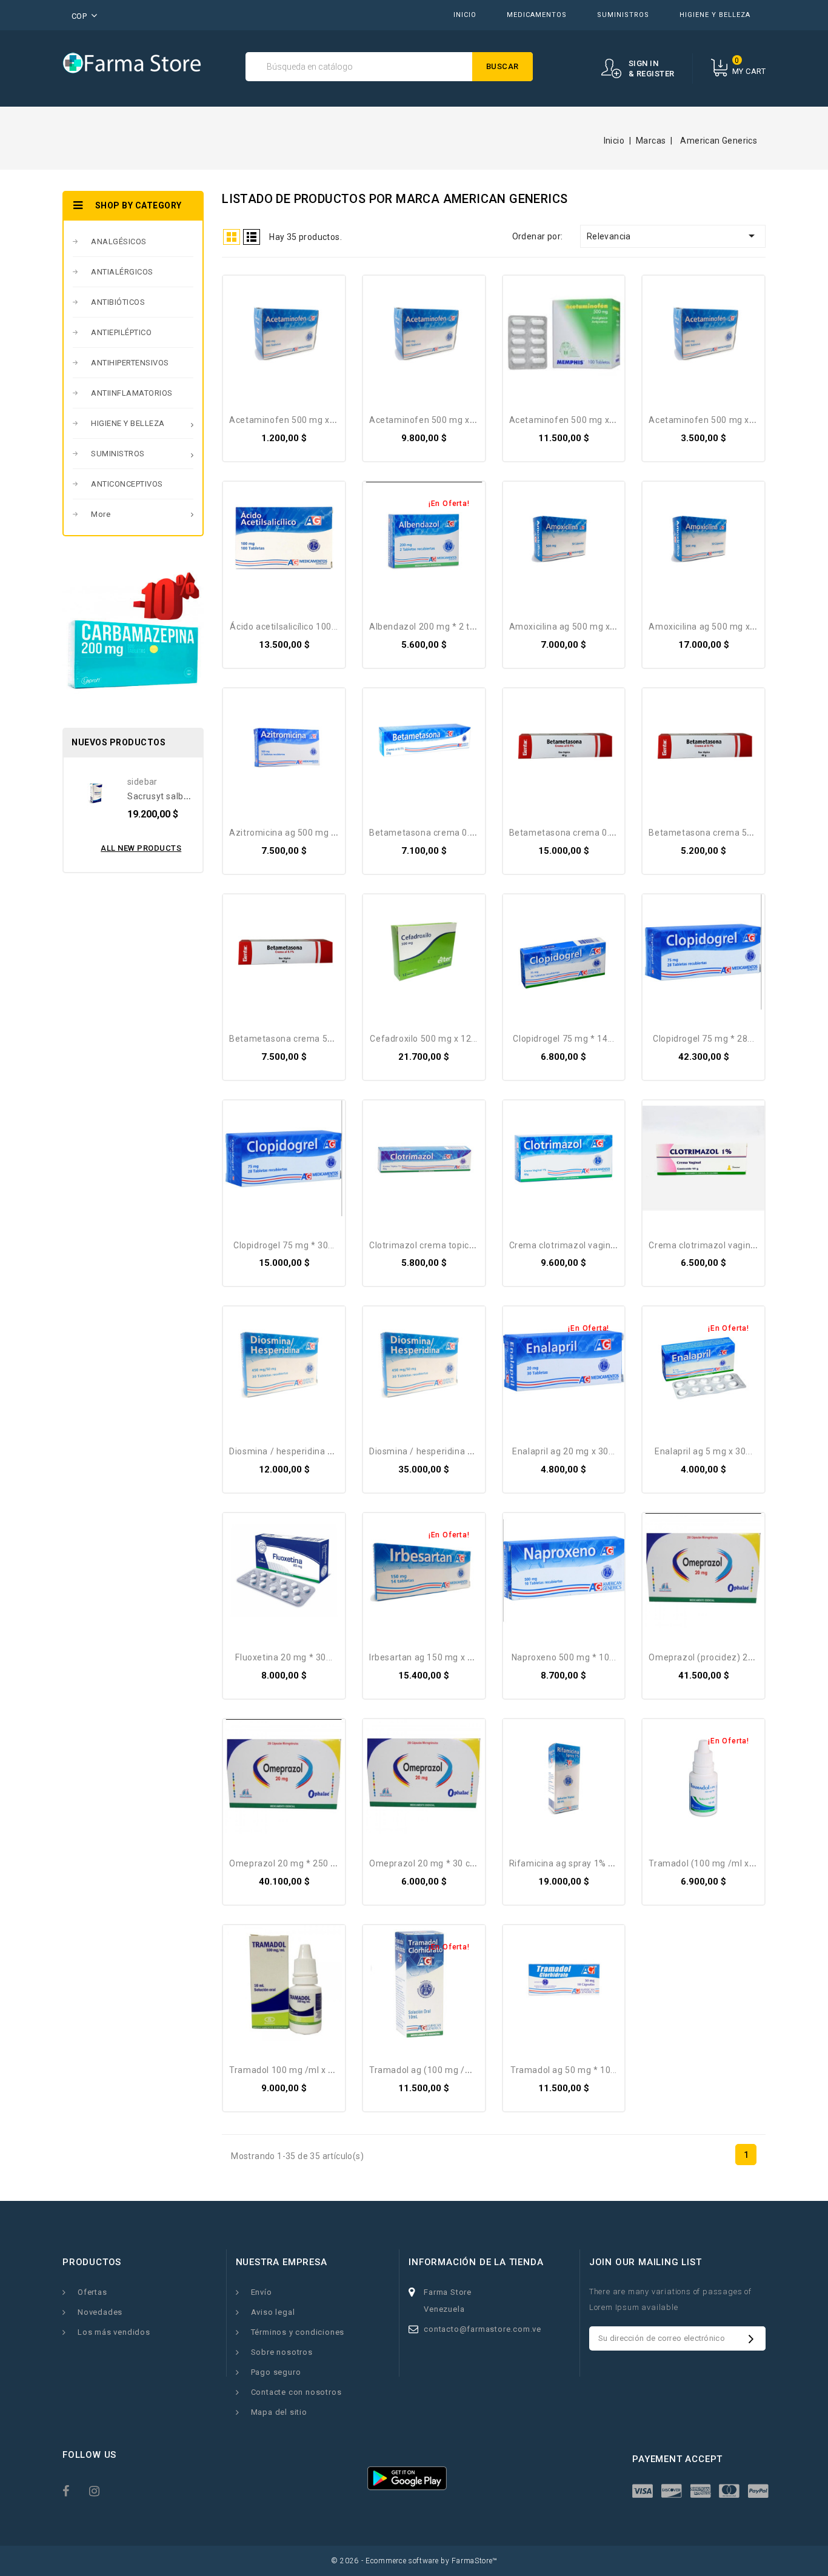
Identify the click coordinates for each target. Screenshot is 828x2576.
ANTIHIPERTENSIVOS (130, 363)
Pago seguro (276, 2372)
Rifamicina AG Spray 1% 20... (567, 1863)
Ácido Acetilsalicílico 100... (284, 627)
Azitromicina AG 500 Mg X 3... (289, 833)
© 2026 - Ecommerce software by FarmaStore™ (414, 2561)
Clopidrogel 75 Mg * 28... (703, 1039)
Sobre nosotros (282, 2352)
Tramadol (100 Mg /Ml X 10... (708, 1863)
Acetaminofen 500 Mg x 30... (708, 420)
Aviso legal (273, 2312)
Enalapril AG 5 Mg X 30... (703, 1451)
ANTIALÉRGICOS (122, 272)
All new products (141, 848)
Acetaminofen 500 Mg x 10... (289, 420)
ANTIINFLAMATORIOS (132, 393)
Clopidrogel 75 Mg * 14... (563, 1039)
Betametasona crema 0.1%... (429, 833)
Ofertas (92, 2292)
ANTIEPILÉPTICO (121, 332)
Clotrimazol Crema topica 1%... (432, 1245)
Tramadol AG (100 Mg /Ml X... (429, 2070)
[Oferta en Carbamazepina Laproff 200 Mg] (133, 634)
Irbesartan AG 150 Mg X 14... (427, 1657)
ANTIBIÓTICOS (118, 302)
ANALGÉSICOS (119, 241)
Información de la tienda (476, 2262)
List (252, 237)
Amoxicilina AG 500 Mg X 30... (709, 627)
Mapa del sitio (279, 2412)
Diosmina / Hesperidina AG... (287, 1451)
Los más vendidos (114, 2332)
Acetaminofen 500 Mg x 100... (432, 420)
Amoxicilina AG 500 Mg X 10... (569, 627)
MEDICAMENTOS (537, 15)
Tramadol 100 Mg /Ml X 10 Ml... (293, 2070)
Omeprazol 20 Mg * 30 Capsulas (436, 1863)
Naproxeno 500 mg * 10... (564, 1657)
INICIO (465, 15)
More (101, 514)
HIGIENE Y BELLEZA (715, 15)
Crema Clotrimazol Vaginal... (567, 1245)
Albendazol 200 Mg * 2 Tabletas (435, 627)
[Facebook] (73, 2490)
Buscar (502, 66)
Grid (232, 237)
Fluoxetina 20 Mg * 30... (284, 1657)
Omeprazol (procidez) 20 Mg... (712, 1657)
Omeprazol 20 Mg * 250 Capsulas (298, 1863)
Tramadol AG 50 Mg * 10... (564, 2070)
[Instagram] (100, 2490)
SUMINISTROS (623, 15)
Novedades (100, 2312)
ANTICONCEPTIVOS (127, 484)
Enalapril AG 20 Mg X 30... (564, 1451)
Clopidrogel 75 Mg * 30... (284, 1245)
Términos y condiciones (298, 2332)
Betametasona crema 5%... (704, 833)
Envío (262, 2292)
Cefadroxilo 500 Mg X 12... (424, 1039)
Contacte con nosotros (296, 2392)
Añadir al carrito (247, 296)
